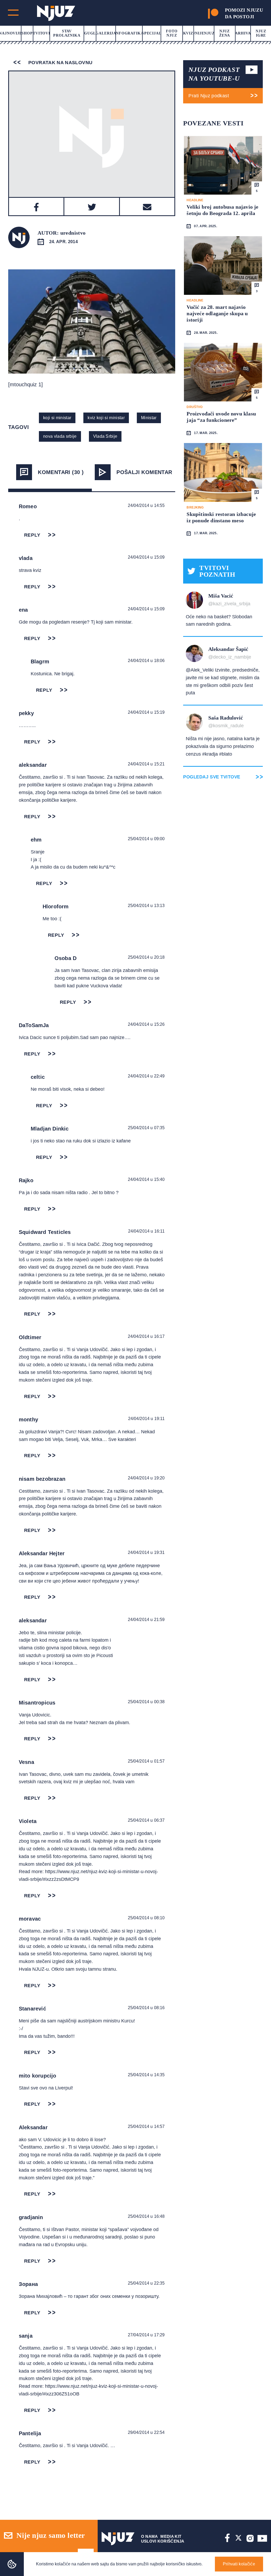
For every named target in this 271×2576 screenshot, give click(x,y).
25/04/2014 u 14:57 (146, 2126)
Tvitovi (41, 33)
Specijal (152, 33)
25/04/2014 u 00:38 (146, 1702)
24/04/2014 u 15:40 (146, 1179)
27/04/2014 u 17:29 (146, 2335)
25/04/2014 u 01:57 (146, 1761)
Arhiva (243, 33)
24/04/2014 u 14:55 (146, 505)
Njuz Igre (261, 33)
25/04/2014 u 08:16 (146, 2008)
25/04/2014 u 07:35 (146, 1128)
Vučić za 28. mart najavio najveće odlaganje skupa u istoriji (217, 313)
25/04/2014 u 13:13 (146, 906)
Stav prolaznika (67, 33)
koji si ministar (57, 418)
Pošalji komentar (144, 472)
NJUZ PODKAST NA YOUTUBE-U (214, 74)
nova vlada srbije (60, 436)
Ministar (149, 418)
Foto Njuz (172, 33)
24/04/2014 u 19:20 (146, 1478)
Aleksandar (33, 2127)
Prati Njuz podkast (209, 96)
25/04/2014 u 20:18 (146, 957)
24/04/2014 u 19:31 (146, 1552)
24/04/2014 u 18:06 (146, 661)
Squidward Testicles (45, 1232)
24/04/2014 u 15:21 (146, 764)
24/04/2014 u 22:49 (146, 1076)
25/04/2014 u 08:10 (146, 1918)
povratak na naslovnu (60, 63)
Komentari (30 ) (61, 472)
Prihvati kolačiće (239, 2564)
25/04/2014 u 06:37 (146, 1820)
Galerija (106, 33)
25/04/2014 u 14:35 (146, 2075)
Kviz (188, 33)
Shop (27, 33)
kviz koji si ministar (106, 418)
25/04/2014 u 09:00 (146, 839)
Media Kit (171, 2536)
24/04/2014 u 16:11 (146, 1231)
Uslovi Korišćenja (163, 2541)
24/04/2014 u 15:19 (146, 712)
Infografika (129, 33)
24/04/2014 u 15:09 (146, 557)
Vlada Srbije (105, 436)
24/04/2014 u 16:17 (146, 1336)
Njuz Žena (225, 33)
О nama (150, 2536)
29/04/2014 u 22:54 (146, 2432)
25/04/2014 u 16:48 (146, 2216)
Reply (32, 535)
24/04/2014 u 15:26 (146, 1024)
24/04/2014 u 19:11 (146, 1419)
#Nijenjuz (204, 33)
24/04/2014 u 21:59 (146, 1620)
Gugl (90, 33)
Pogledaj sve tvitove (212, 777)
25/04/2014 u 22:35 (146, 2283)
